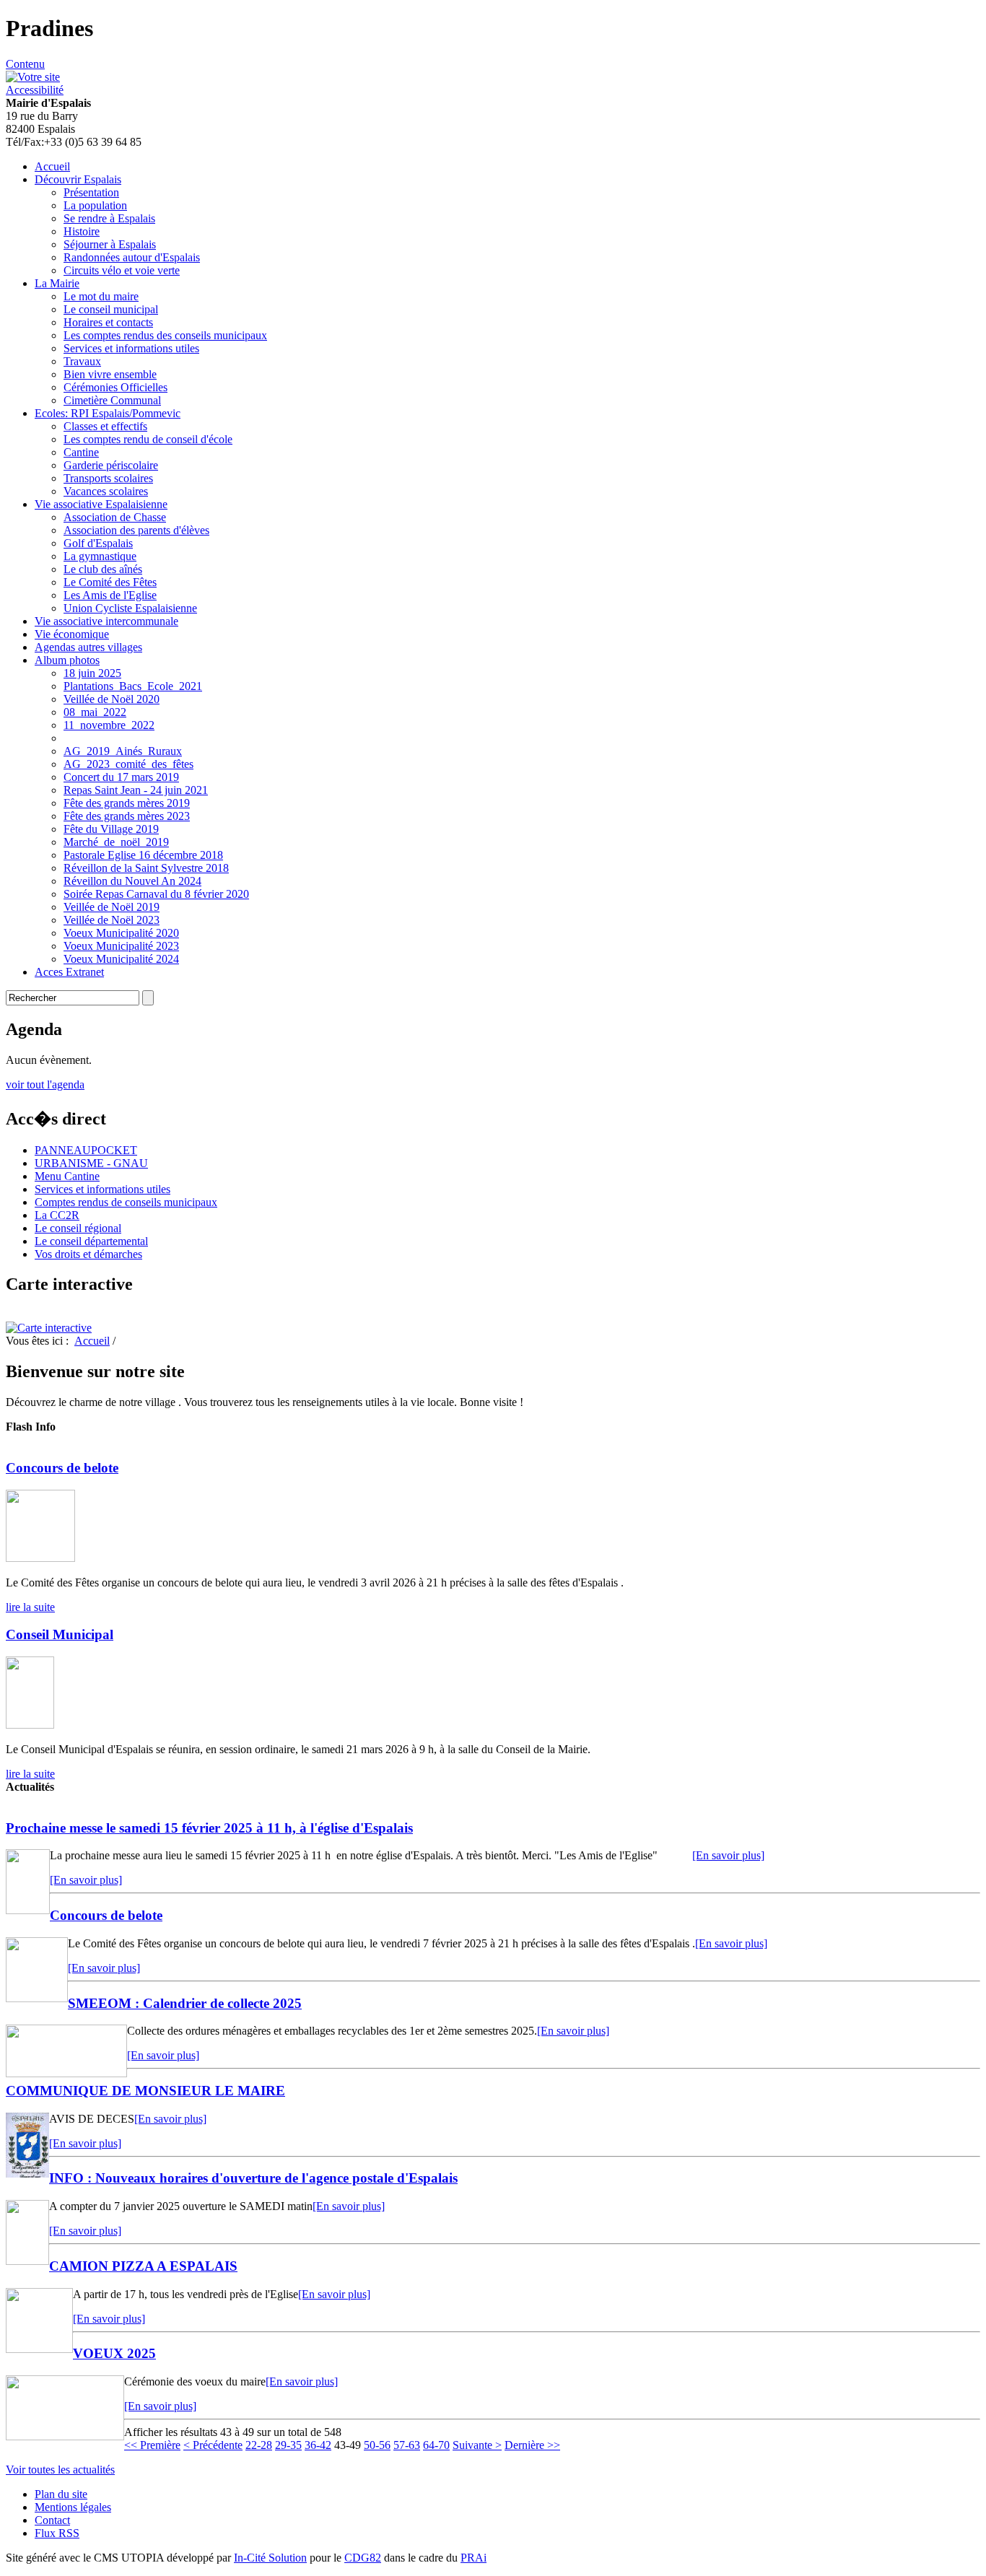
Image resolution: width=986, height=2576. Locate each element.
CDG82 (363, 2558)
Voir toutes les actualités (60, 2470)
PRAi (474, 2558)
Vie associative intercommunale (106, 621)
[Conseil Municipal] (30, 1725)
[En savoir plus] (728, 1855)
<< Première (152, 2445)
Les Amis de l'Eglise (110, 595)
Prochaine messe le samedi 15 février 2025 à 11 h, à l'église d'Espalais (209, 1828)
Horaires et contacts (108, 322)
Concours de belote (62, 1468)
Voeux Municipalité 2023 (121, 946)
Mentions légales (73, 2507)
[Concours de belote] (40, 1558)
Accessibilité (35, 90)
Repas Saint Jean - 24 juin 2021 (136, 790)
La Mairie (57, 283)
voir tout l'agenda (45, 1084)
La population (95, 205)
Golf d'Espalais (98, 543)
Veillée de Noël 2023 (112, 920)
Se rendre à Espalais (109, 218)
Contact (52, 2520)
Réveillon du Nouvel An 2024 (132, 881)
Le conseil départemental (91, 1241)
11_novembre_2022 (109, 725)
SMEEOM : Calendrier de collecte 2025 (185, 2003)
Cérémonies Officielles (115, 387)
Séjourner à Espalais (110, 244)
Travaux (82, 361)
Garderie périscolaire (111, 465)
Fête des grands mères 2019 (127, 803)
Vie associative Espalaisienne (101, 504)
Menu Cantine (67, 1176)
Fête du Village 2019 (111, 829)
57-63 (407, 2445)
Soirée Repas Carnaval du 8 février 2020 (156, 894)
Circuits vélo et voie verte (122, 270)
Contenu (25, 64)
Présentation (91, 192)
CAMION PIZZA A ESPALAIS (143, 2266)
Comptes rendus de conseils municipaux (126, 1202)
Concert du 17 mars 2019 (121, 777)
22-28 (259, 2445)
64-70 (436, 2445)
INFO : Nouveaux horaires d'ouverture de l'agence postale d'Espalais (253, 2178)
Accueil (52, 166)
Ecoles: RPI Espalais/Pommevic (108, 413)
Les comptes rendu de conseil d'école (148, 439)
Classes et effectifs (105, 426)
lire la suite (30, 1607)
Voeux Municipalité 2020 (121, 933)
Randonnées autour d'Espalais (132, 257)
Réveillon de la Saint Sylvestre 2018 (146, 868)
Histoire (82, 231)
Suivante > (477, 2445)
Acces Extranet (69, 972)
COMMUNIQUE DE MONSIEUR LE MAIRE (145, 2091)
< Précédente (213, 2445)
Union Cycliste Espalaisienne (130, 608)
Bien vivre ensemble (110, 374)
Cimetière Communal (112, 400)
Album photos (67, 660)
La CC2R (57, 1215)
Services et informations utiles (131, 348)
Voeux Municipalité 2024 (121, 959)
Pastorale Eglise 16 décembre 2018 (143, 855)
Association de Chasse (115, 517)
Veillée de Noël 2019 (112, 907)
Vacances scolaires (106, 491)
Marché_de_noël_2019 (116, 842)
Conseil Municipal (60, 1634)
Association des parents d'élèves (136, 530)
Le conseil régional (78, 1228)
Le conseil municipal (111, 309)
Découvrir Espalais (78, 179)
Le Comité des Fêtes (110, 582)
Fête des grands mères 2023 (127, 816)
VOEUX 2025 (114, 2353)
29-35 (288, 2445)
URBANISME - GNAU (91, 1163)
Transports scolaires (108, 478)
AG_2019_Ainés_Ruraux (123, 751)
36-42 (318, 2445)
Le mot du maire (101, 296)
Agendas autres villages (88, 647)
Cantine (81, 452)
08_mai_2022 (95, 712)
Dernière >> (532, 2445)
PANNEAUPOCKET (86, 1150)
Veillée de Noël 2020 (112, 699)
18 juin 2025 (92, 673)
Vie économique (72, 634)
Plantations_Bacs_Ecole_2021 (133, 686)
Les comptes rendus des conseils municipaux (165, 335)
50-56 (377, 2445)
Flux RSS (57, 2533)
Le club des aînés (103, 569)
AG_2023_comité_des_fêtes (128, 764)
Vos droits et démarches (88, 1254)
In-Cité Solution (270, 2558)
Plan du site (61, 2494)
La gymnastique (100, 556)
